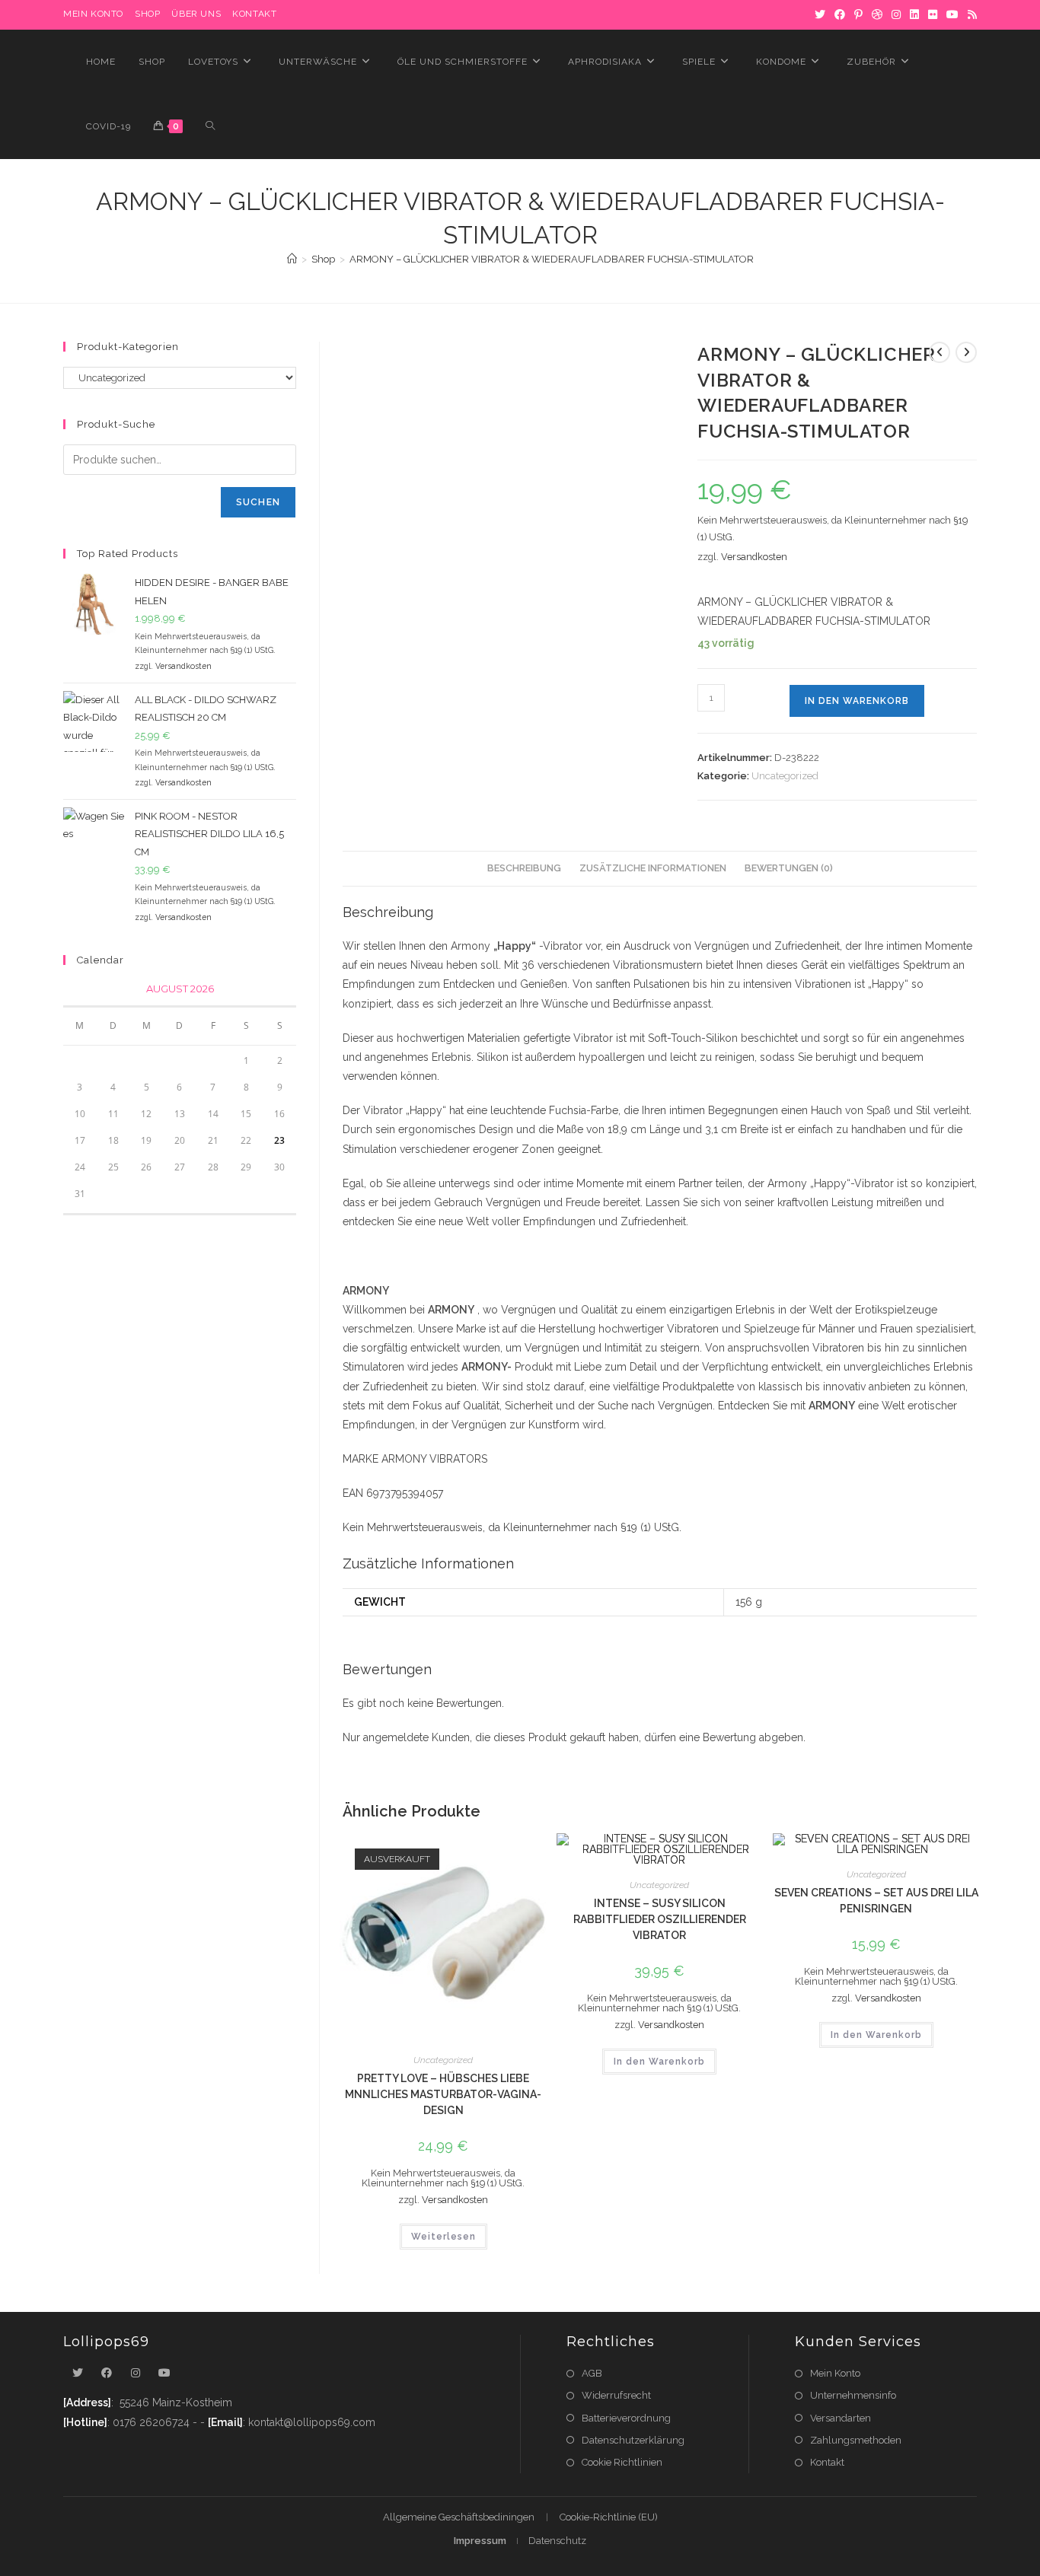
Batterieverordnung (626, 2418)
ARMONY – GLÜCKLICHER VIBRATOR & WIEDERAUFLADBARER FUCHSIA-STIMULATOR (552, 259)
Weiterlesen (443, 2237)
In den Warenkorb (857, 701)
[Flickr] (933, 14)
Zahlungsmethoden (856, 2440)
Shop (147, 14)
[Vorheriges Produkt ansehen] (940, 352)
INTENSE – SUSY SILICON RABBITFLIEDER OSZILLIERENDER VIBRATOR (660, 1919)
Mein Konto (835, 2373)
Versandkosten (754, 557)
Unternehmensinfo (853, 2395)
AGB (592, 2373)
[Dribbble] (877, 14)
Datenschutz (557, 2541)
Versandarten (841, 2418)
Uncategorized (785, 776)
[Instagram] (896, 14)
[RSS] (970, 14)
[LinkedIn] (914, 14)
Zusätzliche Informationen (653, 868)
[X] (820, 14)
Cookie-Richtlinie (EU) (609, 2517)
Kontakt (254, 14)
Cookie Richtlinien (622, 2462)
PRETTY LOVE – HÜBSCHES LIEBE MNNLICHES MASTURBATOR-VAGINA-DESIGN (443, 2094)
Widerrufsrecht (616, 2395)
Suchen (258, 502)
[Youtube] (164, 2373)
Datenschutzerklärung (633, 2440)
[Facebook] (840, 14)
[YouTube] (952, 14)
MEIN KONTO (93, 14)
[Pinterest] (858, 14)
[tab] (524, 869)
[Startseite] (292, 259)
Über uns (196, 14)
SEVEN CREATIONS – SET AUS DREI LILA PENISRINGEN (876, 1901)
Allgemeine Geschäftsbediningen (459, 2517)
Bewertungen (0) (789, 868)
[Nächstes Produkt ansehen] (966, 352)
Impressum (480, 2541)
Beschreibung (524, 868)
